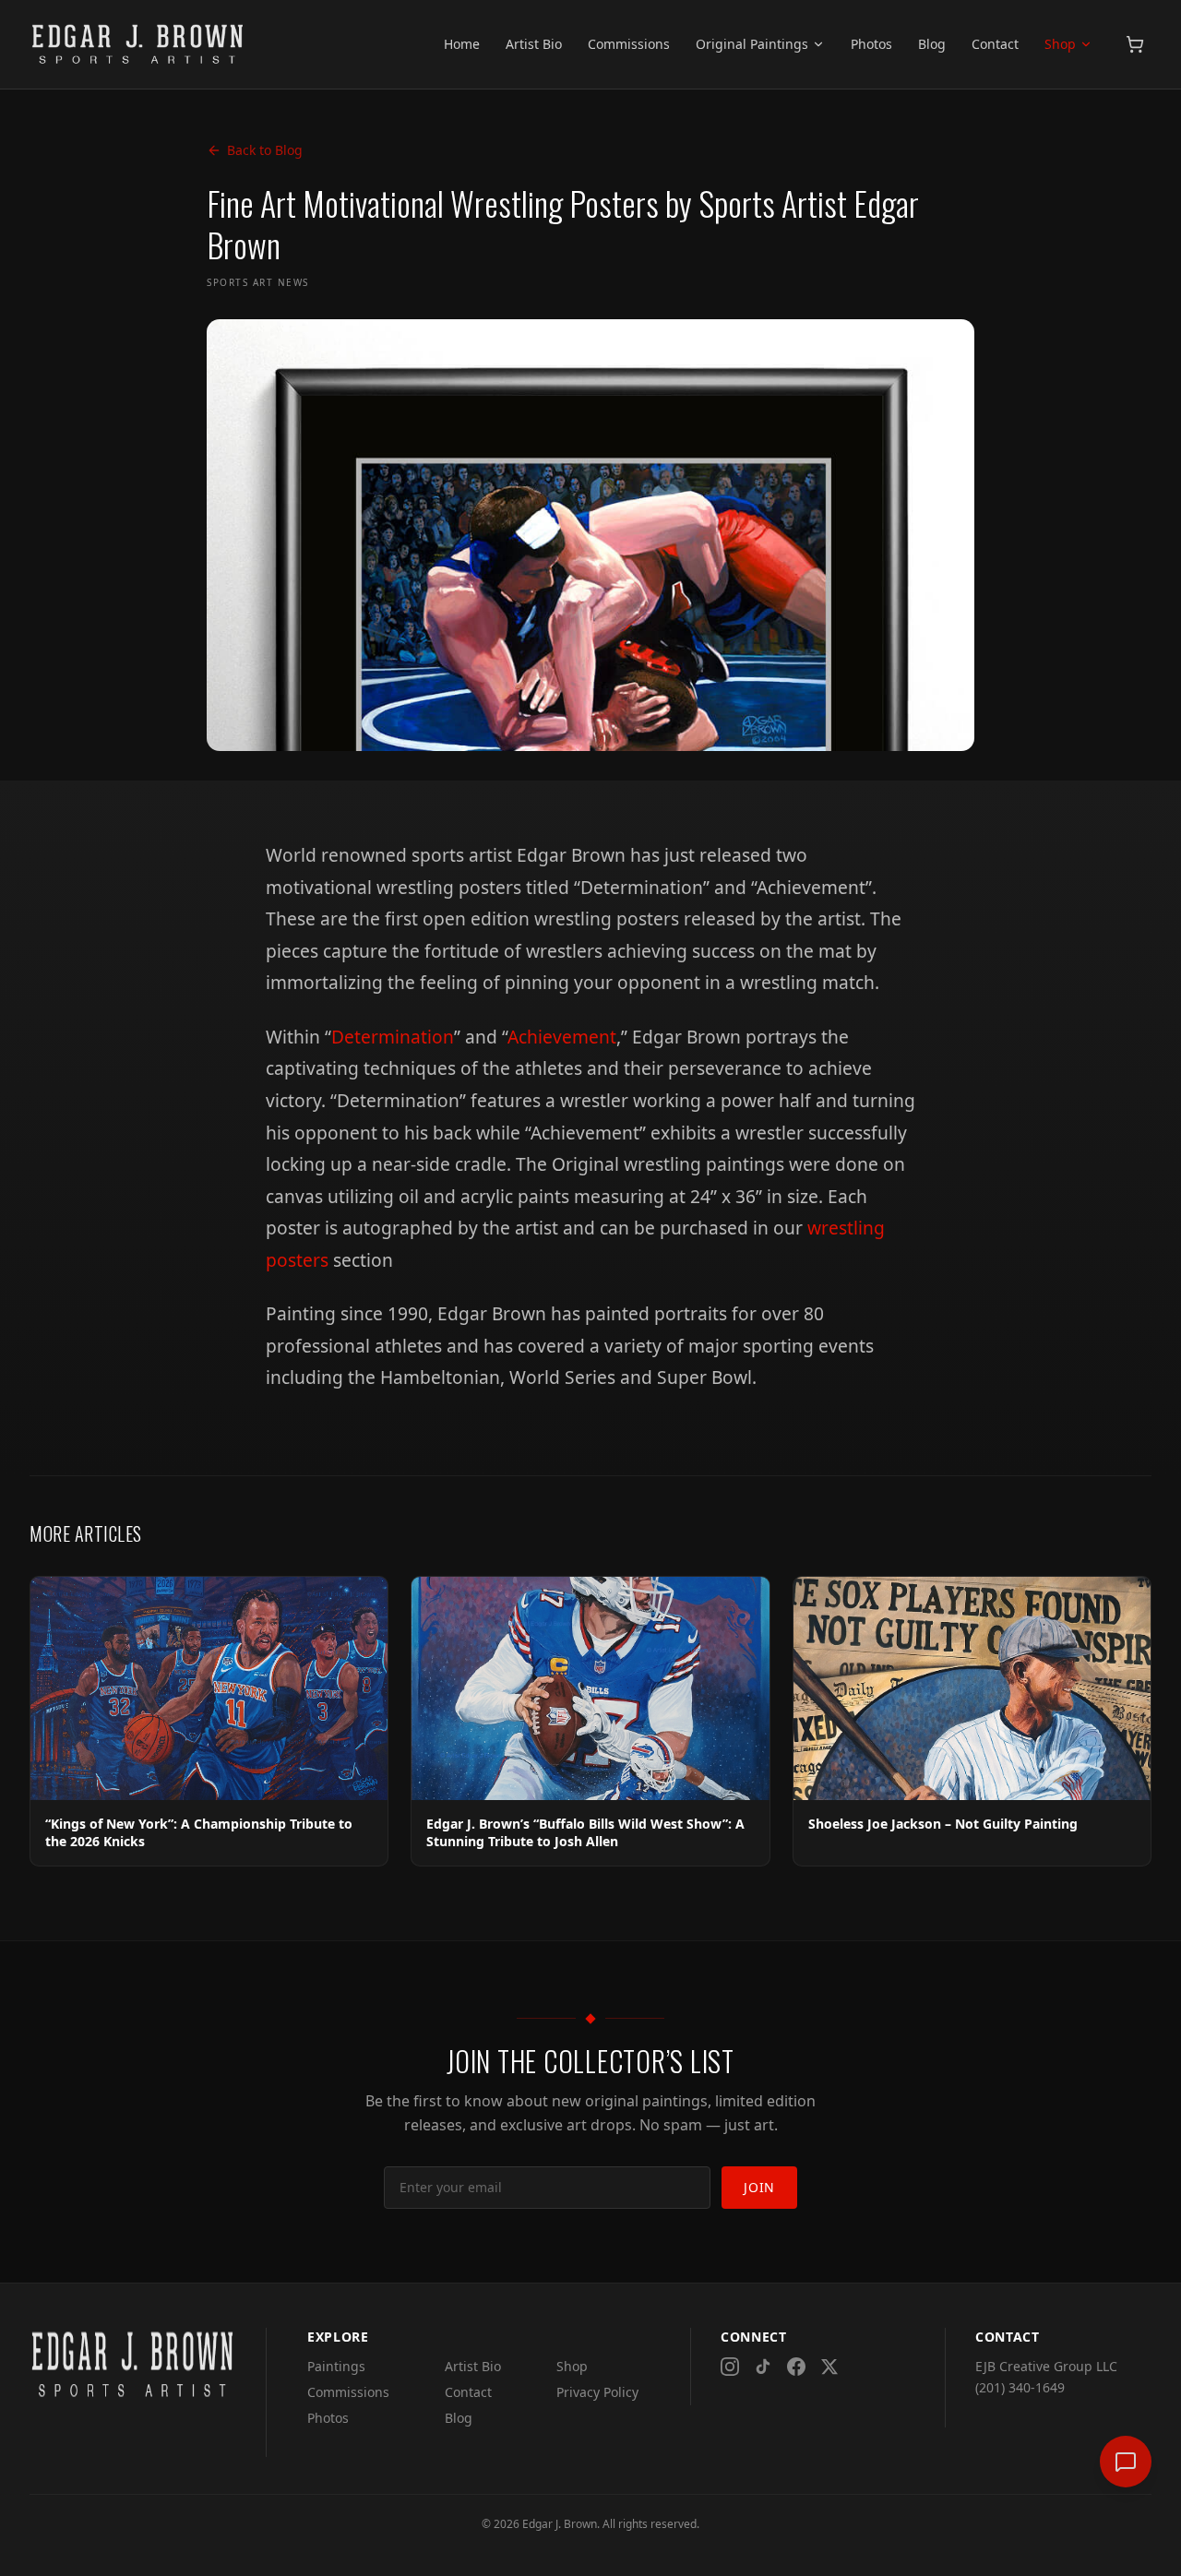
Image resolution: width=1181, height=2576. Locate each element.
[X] (829, 2367)
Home (462, 44)
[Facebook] (796, 2367)
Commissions (629, 44)
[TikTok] (763, 2367)
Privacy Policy (597, 2392)
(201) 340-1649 (1020, 2387)
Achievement (562, 1037)
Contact (995, 44)
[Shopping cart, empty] (1135, 44)
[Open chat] (1126, 2462)
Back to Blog (265, 150)
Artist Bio (534, 44)
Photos (871, 44)
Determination (393, 1037)
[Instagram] (730, 2367)
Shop (1060, 44)
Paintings (336, 2366)
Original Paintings (752, 44)
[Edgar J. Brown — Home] (138, 44)
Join (759, 2187)
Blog (932, 44)
